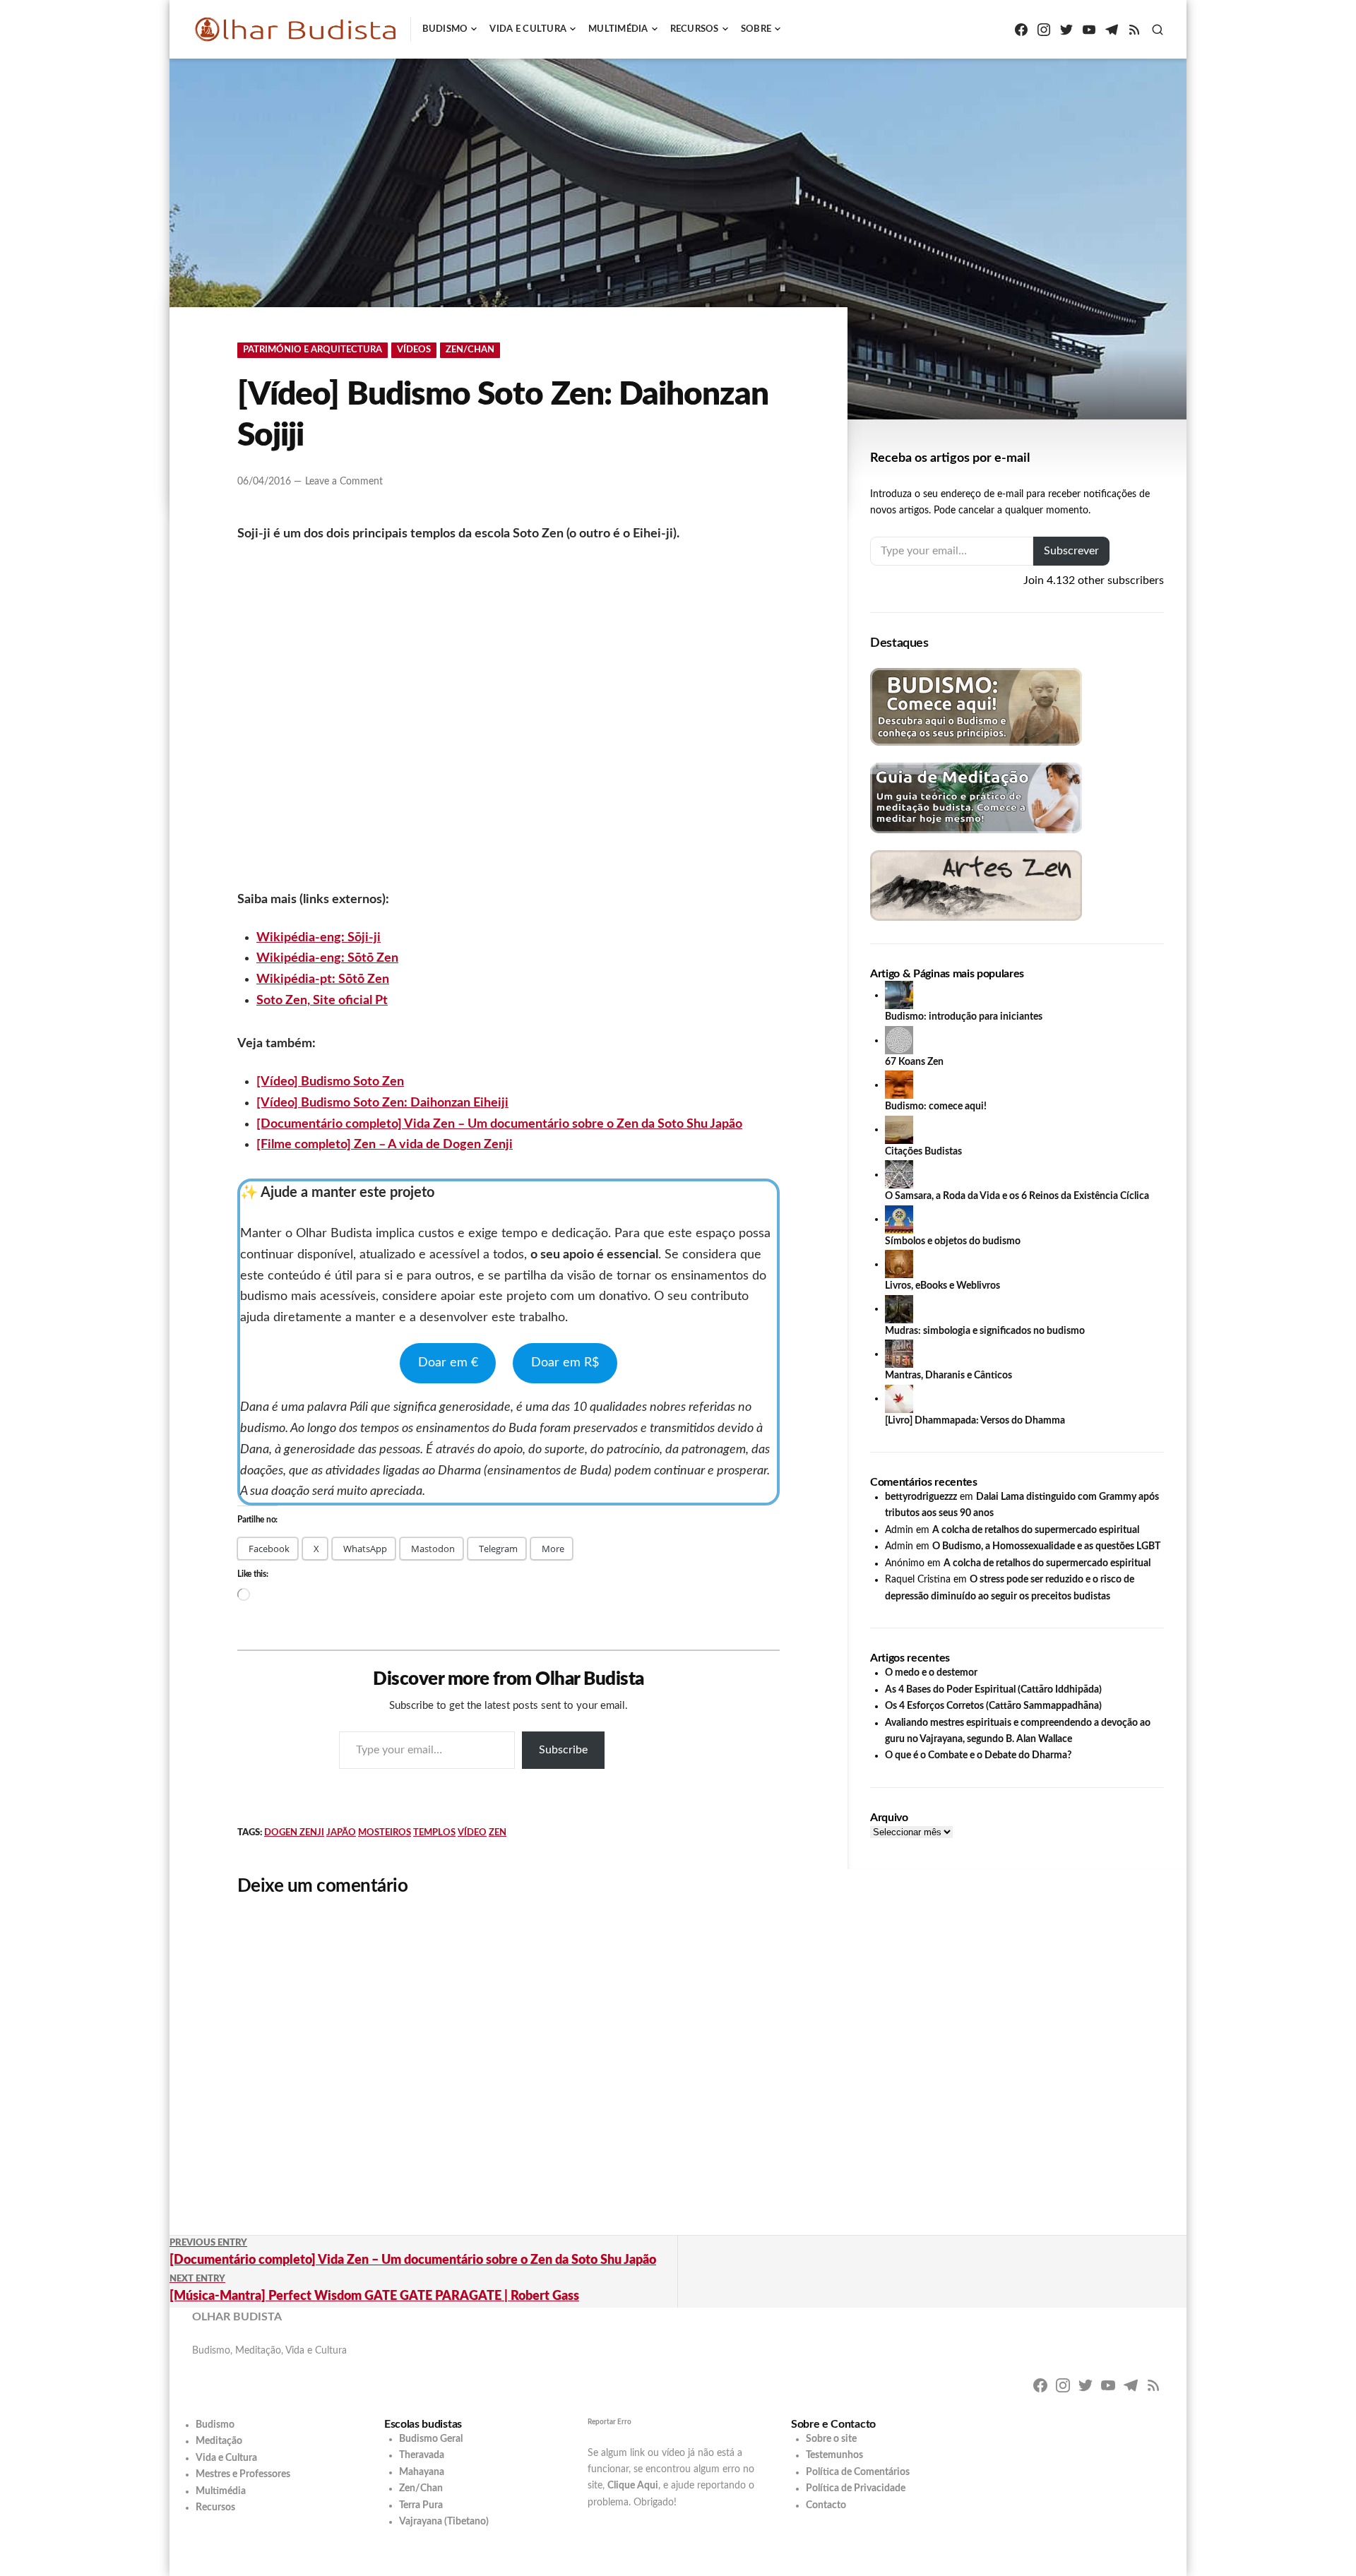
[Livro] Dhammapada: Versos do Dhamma (975, 1421)
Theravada (422, 2455)
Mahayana (422, 2472)
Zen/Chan (470, 350)
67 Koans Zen (914, 1062)
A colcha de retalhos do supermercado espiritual (1036, 1530)
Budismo (445, 29)
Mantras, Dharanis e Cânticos (948, 1376)
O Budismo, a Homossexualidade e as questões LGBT (1046, 1546)
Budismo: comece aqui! (936, 1107)
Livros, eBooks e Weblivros (942, 1286)
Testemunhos (834, 2455)
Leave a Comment (344, 482)
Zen (498, 1833)
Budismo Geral (431, 2439)
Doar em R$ (565, 1363)
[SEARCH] (1158, 30)
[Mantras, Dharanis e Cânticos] (899, 1354)
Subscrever (1071, 551)
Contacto (826, 2505)
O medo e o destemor (931, 1673)
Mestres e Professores (243, 2474)
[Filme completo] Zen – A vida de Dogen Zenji (385, 1145)
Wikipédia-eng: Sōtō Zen (327, 958)
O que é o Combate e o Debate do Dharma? (978, 1755)
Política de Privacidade (856, 2488)
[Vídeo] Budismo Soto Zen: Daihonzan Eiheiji (382, 1103)
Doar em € (448, 1363)
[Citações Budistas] (899, 1129)
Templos (434, 1833)
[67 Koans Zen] (899, 1040)
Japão (341, 1833)
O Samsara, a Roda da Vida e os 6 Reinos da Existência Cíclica (1017, 1196)
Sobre (756, 29)
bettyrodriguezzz (921, 1497)
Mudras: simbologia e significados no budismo (985, 1331)
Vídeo (472, 1833)
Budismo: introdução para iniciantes (964, 1017)
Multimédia (618, 29)
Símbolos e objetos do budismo (953, 1241)
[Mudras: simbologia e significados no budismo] (899, 1308)
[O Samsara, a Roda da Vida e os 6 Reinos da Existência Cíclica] (899, 1174)
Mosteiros (385, 1833)
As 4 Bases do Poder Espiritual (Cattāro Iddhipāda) (993, 1690)
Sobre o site (831, 2439)
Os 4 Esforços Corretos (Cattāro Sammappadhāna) (993, 1706)
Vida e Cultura (528, 29)
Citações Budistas (923, 1152)
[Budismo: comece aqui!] (899, 1085)
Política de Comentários (858, 2472)
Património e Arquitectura (313, 350)
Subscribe (563, 1750)
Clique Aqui (633, 2486)
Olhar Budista (237, 2317)
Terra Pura (421, 2505)
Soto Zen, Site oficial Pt (322, 1001)
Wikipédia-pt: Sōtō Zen (323, 979)
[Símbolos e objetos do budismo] (899, 1219)
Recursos (695, 29)
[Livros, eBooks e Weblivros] (899, 1264)
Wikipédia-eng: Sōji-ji (319, 938)
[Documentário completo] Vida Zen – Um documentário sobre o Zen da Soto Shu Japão (499, 1124)
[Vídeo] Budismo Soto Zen (330, 1082)
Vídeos (414, 350)
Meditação (219, 2441)
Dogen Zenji (294, 1833)
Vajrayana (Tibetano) (444, 2522)
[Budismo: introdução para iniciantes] (899, 995)
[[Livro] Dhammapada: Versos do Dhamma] (899, 1398)
